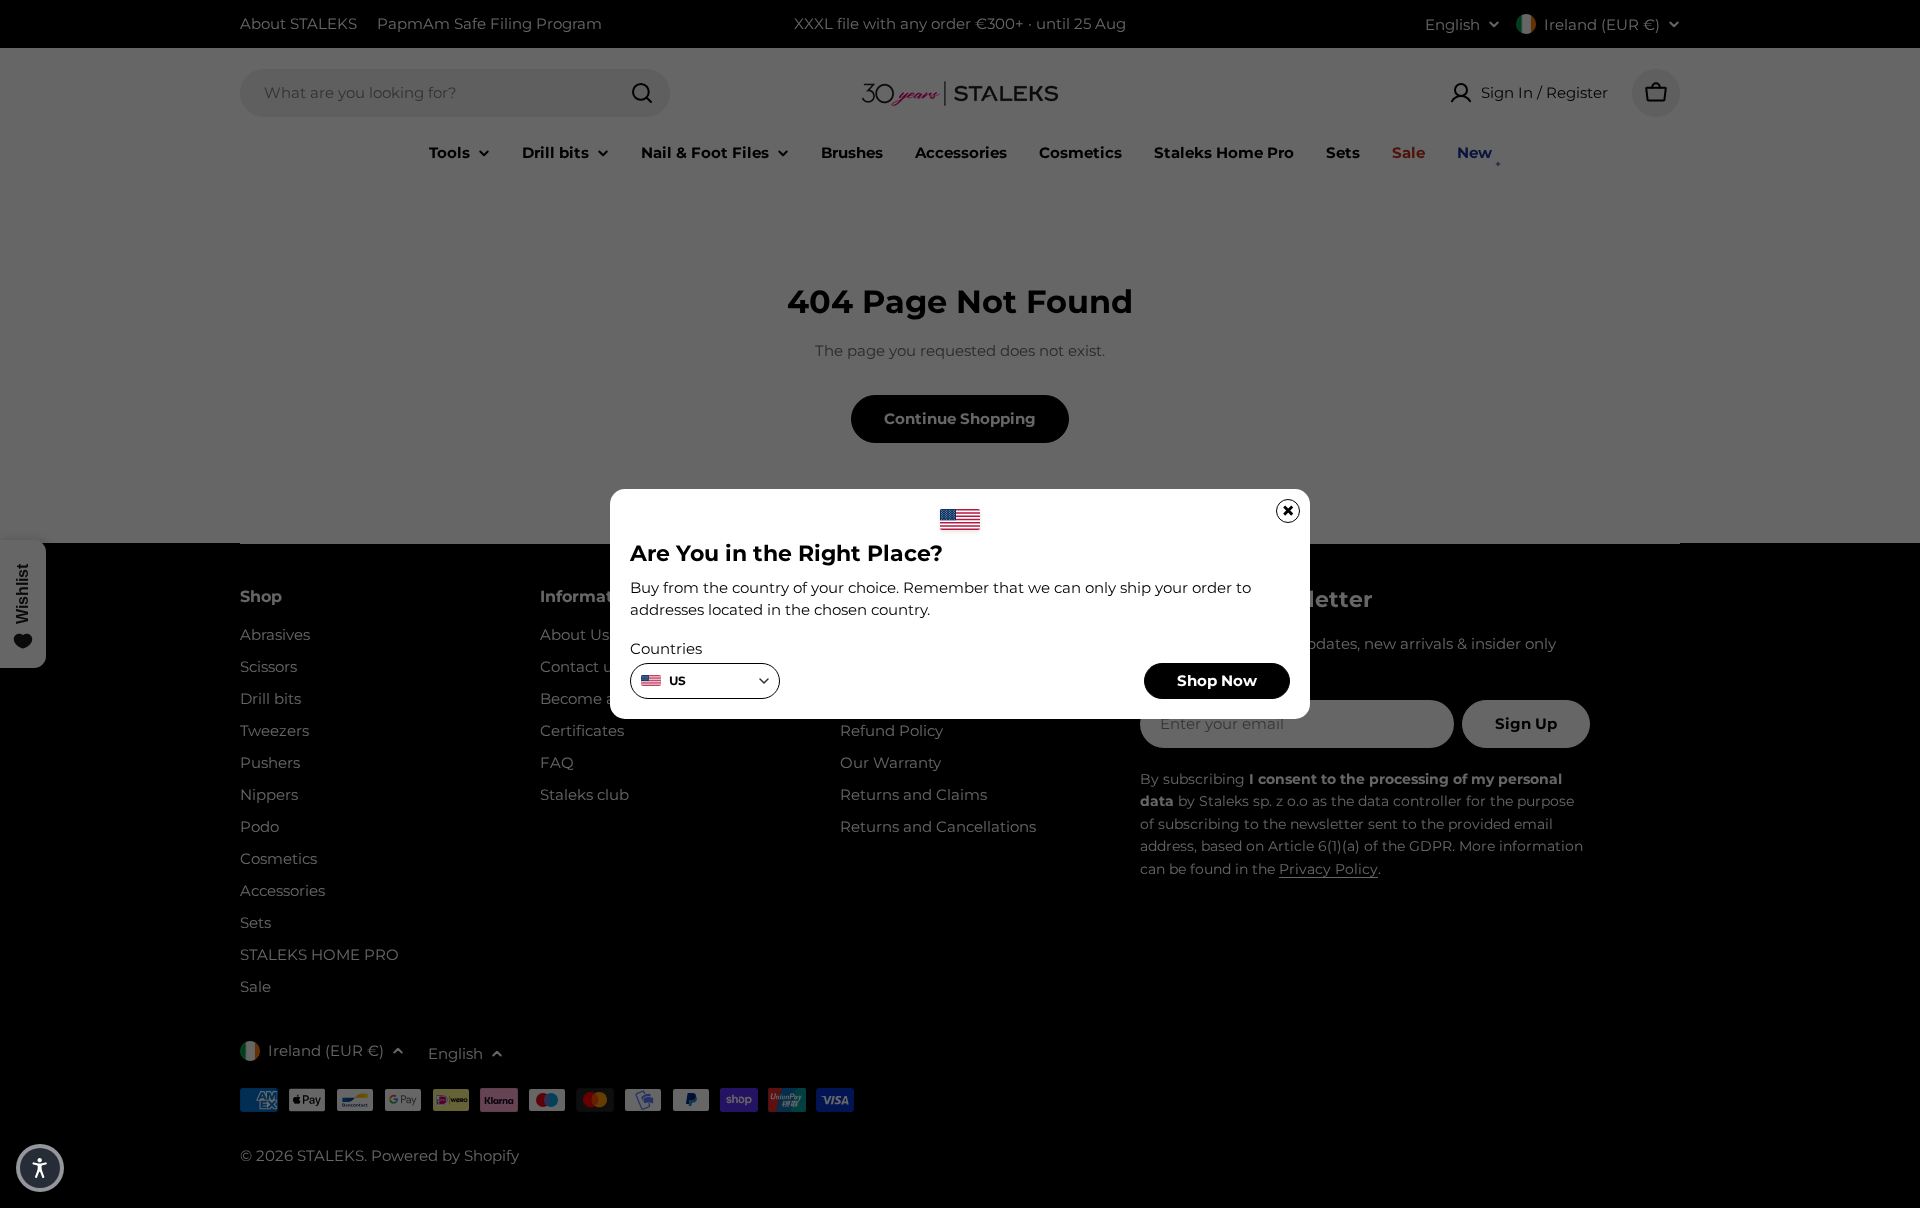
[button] (40, 1168)
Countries (666, 648)
